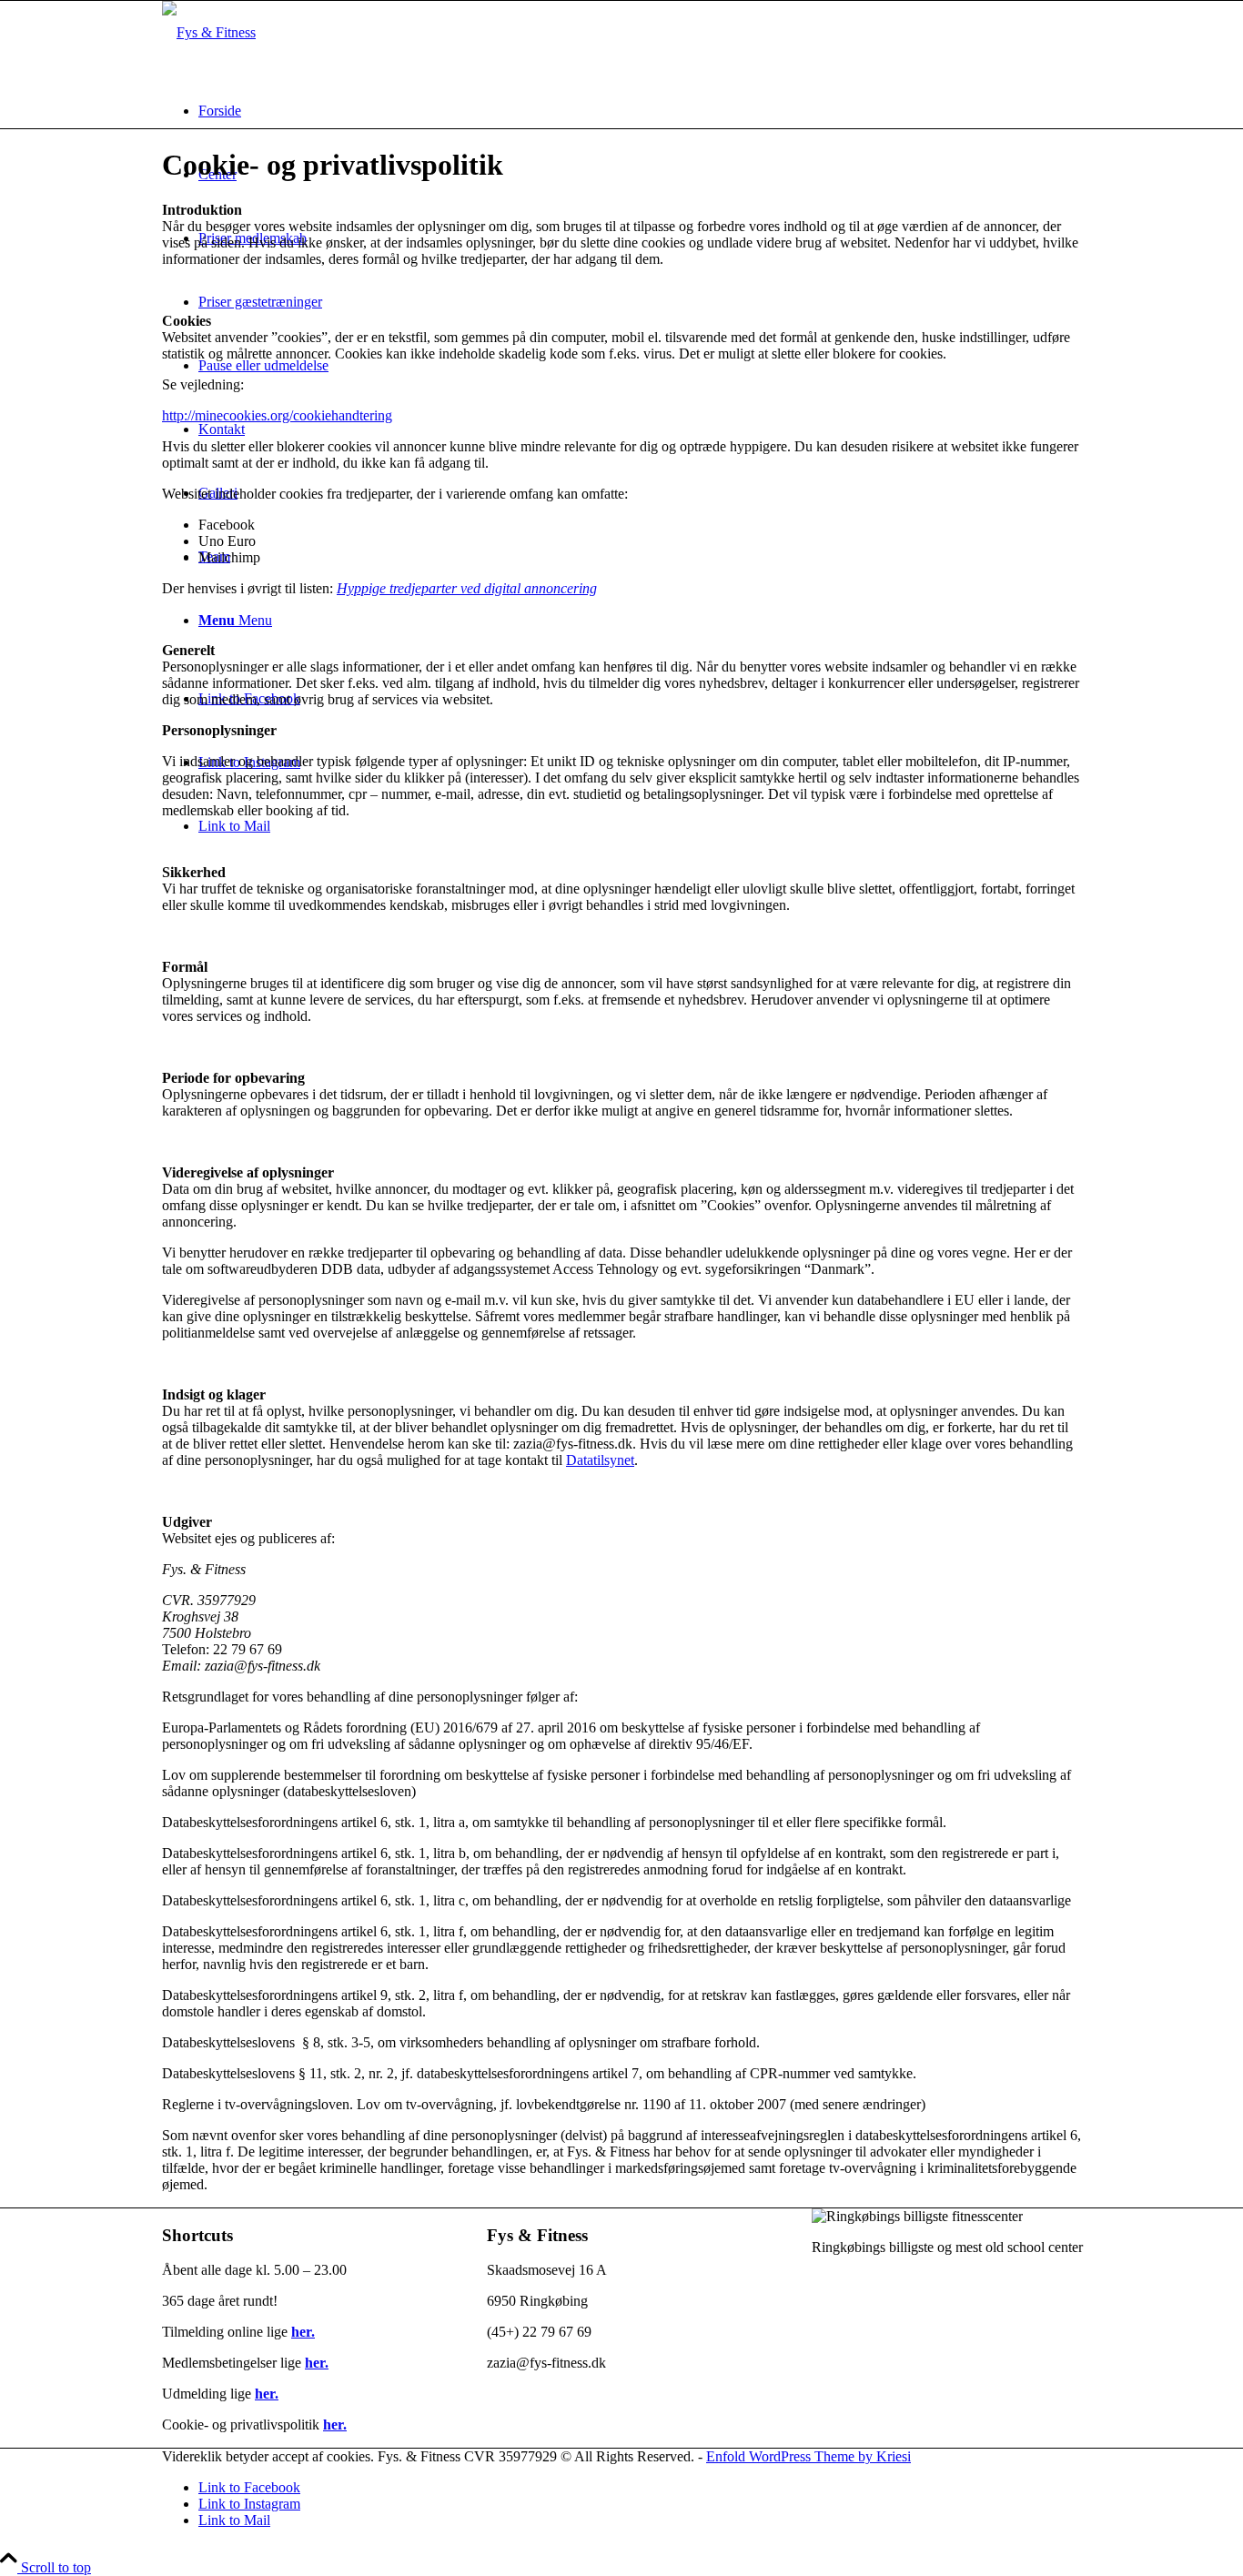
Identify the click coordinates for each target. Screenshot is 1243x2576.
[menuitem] (640, 111)
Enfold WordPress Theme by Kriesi (808, 2456)
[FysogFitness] (209, 32)
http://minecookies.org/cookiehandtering (277, 415)
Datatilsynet (600, 1460)
